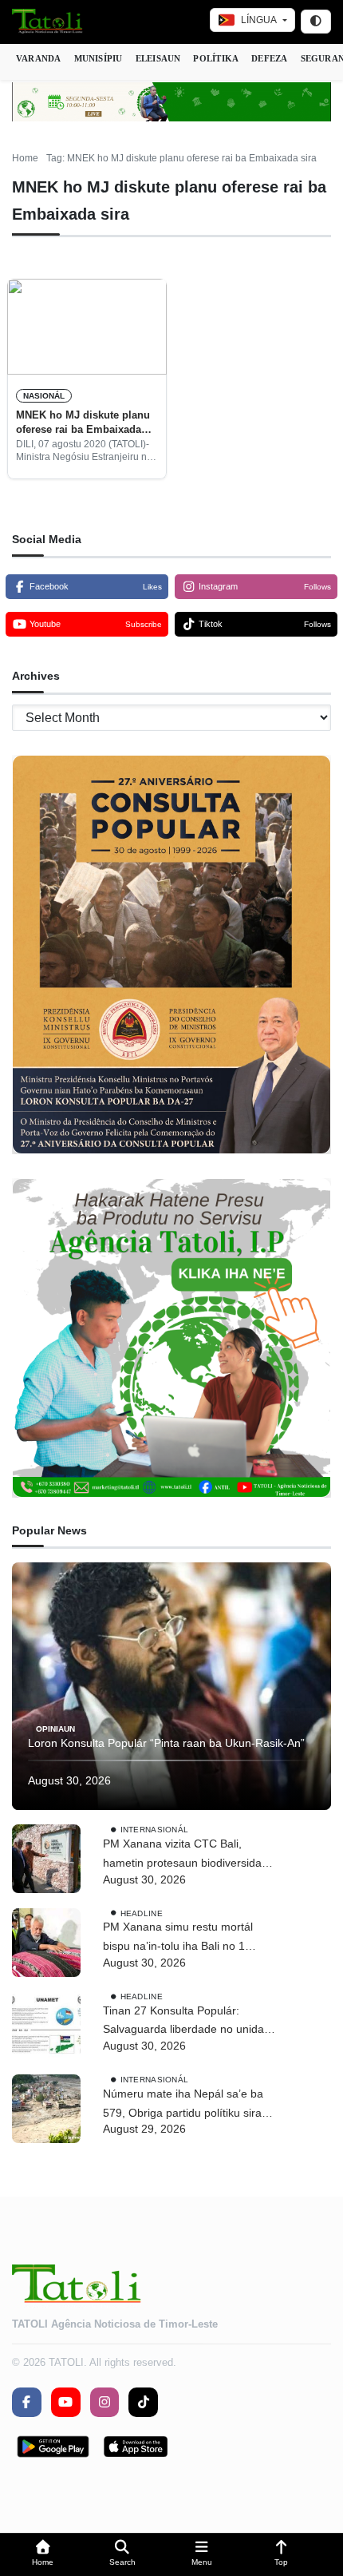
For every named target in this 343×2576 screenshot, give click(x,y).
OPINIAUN (55, 1729)
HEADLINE (142, 1913)
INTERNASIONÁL (155, 1830)
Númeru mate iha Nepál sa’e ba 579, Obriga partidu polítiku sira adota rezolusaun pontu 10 (183, 2105)
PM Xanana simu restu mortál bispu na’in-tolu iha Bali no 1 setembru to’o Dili (178, 1938)
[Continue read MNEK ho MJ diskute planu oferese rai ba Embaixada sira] (87, 327)
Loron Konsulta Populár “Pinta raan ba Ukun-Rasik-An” (166, 1743)
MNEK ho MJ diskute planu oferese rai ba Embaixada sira (83, 423)
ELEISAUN (158, 58)
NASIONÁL (44, 396)
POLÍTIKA (216, 58)
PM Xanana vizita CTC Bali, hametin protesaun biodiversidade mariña (189, 1855)
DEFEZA (269, 58)
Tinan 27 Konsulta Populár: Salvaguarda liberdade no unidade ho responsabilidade (190, 2022)
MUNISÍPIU (99, 58)
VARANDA (39, 58)
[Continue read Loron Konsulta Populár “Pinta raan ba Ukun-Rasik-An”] (171, 1686)
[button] (43, 2555)
